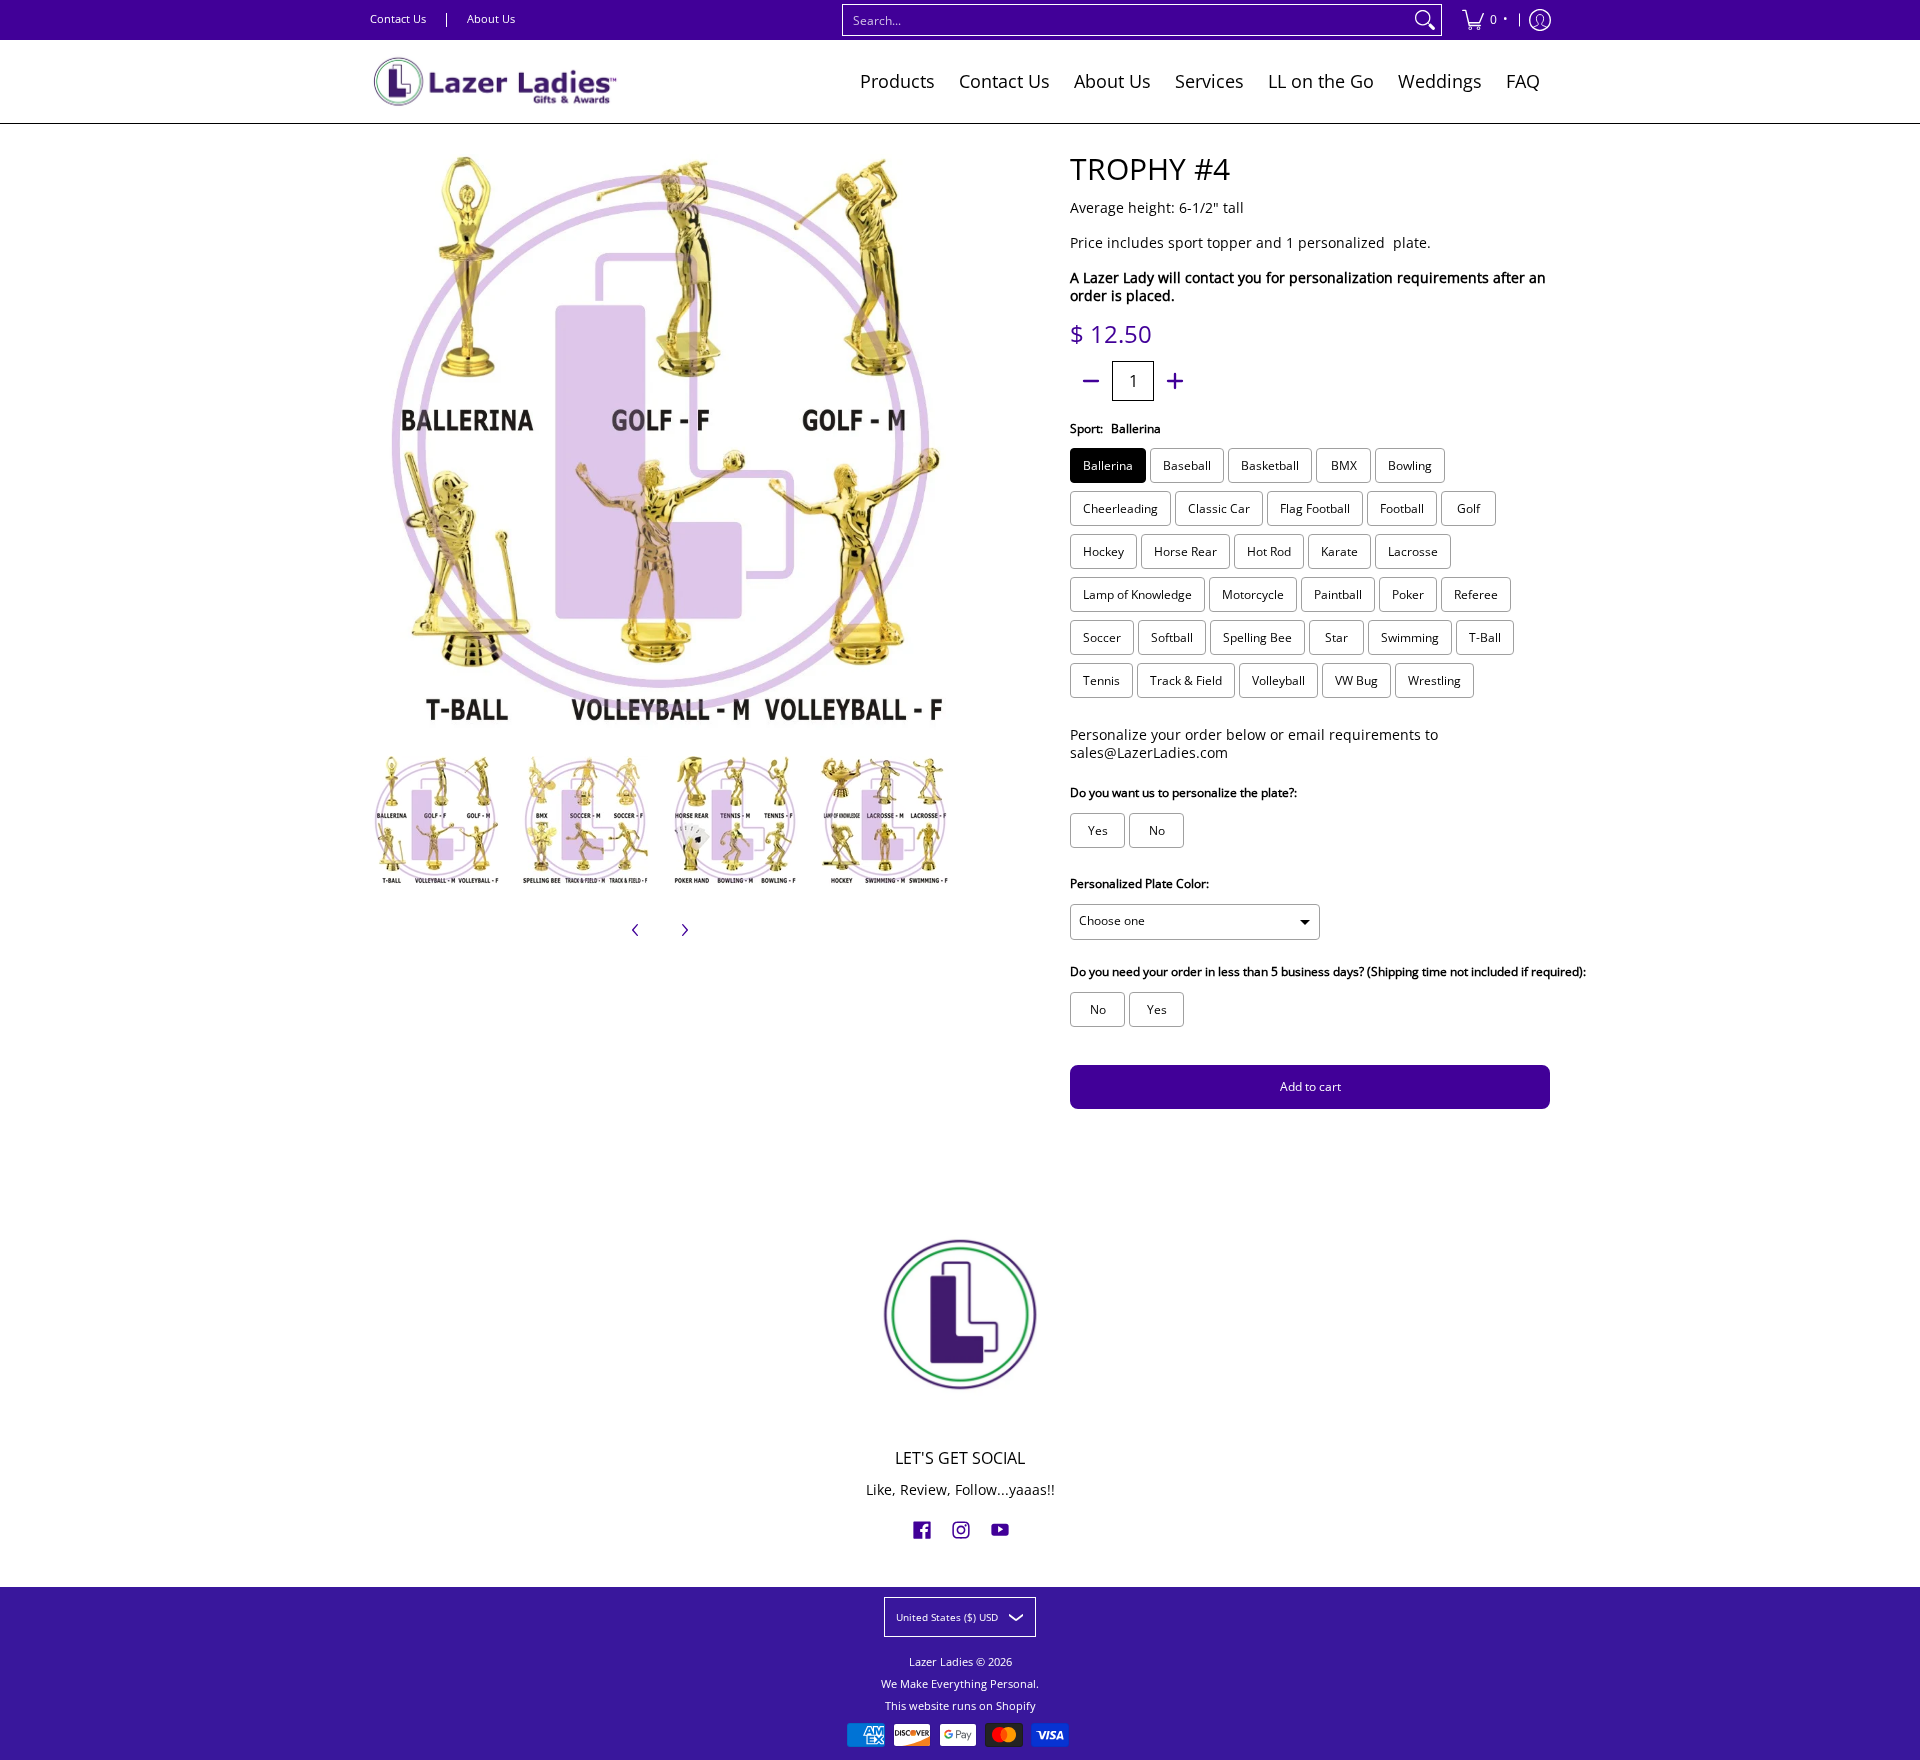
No (1157, 830)
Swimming (1410, 637)
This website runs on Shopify (960, 1706)
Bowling (1410, 465)
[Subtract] (1091, 381)
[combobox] (1126, 20)
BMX (1344, 465)
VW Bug (1356, 680)
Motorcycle (1253, 594)
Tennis (1101, 680)
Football (1402, 508)
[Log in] (1540, 20)
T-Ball (1485, 637)
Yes (1098, 830)
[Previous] (384, 444)
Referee (1476, 594)
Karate (1339, 551)
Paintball (1338, 594)
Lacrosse (1413, 551)
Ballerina (1108, 465)
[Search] (1425, 20)
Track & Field (1186, 680)
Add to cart (1310, 1086)
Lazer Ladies (941, 1662)
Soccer (1102, 637)
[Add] (1175, 381)
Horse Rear (1185, 551)
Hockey (1103, 551)
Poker (1408, 594)
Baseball (1187, 465)
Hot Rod (1269, 551)
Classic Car (1219, 508)
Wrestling (1434, 680)
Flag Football (1315, 508)
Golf (1468, 508)
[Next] (936, 444)
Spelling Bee (1257, 637)
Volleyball (1278, 680)
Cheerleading (1120, 508)
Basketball (1270, 465)
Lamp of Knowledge (1137, 594)
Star (1336, 637)
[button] (922, 1529)
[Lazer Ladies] (495, 81)
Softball (1172, 637)
